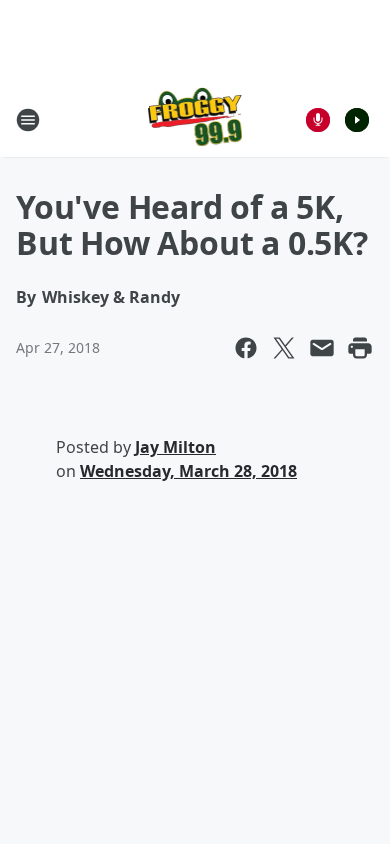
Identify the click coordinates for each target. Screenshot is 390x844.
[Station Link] (195, 119)
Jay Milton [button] (175, 447)
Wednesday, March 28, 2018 (188, 471)
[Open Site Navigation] (28, 120)
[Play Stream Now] (357, 120)
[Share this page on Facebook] (246, 348)
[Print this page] (360, 348)
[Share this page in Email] (322, 348)
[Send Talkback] (318, 120)
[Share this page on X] (284, 348)
